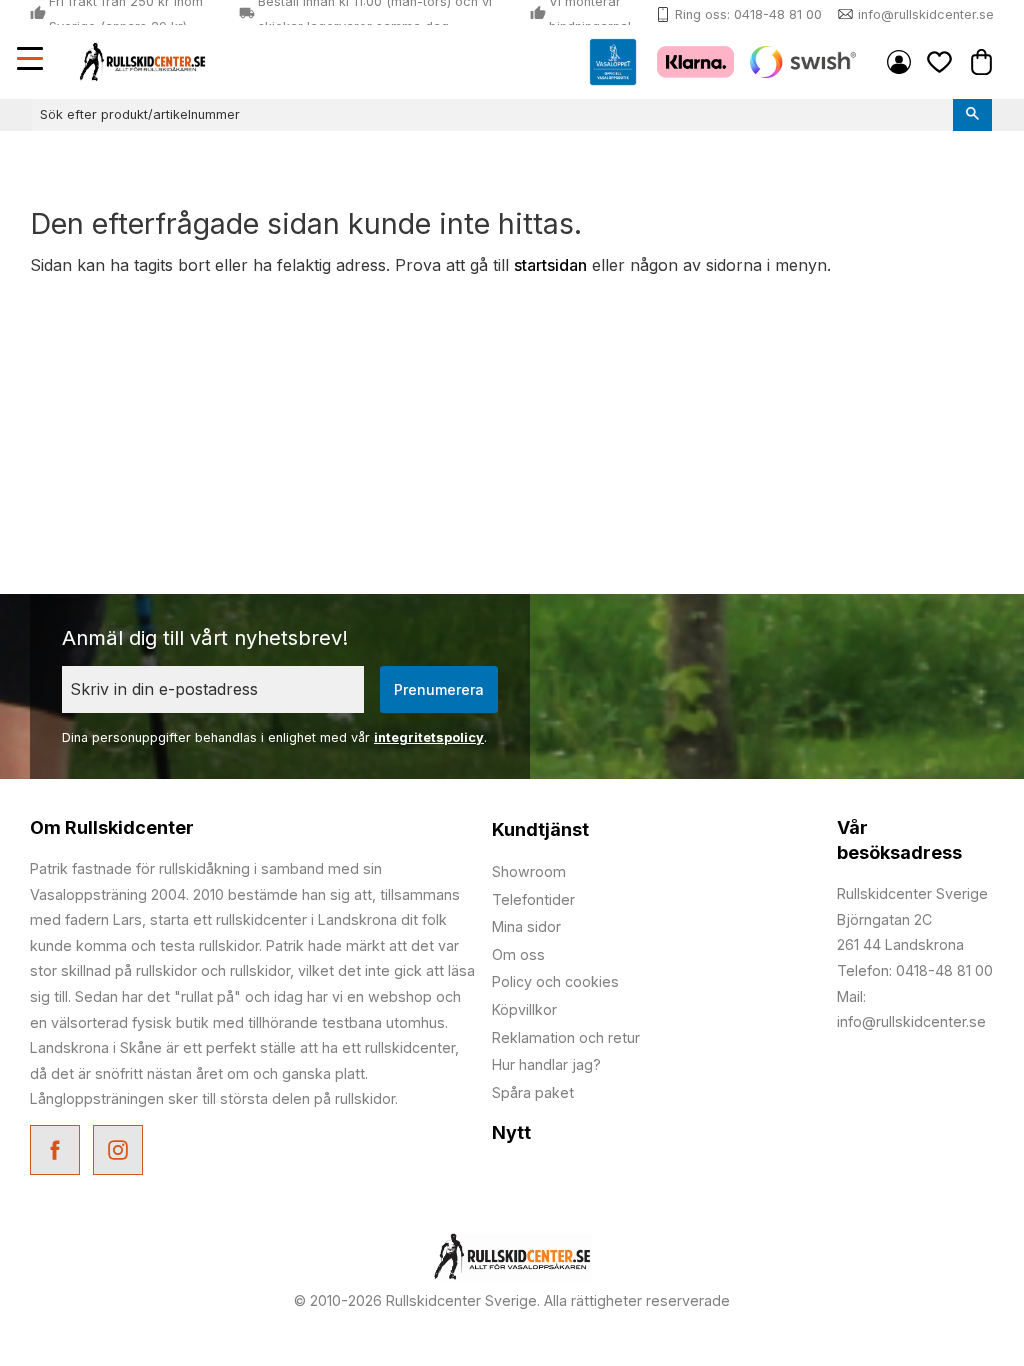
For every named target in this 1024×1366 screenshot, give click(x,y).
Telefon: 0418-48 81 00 (915, 970)
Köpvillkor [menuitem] (524, 1009)
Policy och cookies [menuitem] (555, 981)
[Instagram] (120, 1152)
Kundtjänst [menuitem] (540, 829)
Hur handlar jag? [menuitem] (546, 1064)
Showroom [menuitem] (529, 871)
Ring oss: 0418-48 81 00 (748, 14)
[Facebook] (57, 1152)
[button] (32, 61)
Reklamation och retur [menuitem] (566, 1037)
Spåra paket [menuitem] (533, 1092)
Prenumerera (439, 689)
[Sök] (972, 115)
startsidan (550, 265)
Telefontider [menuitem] (533, 899)
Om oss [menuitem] (518, 954)
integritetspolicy (429, 737)
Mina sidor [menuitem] (899, 62)
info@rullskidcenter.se (926, 14)
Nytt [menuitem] (511, 1132)
